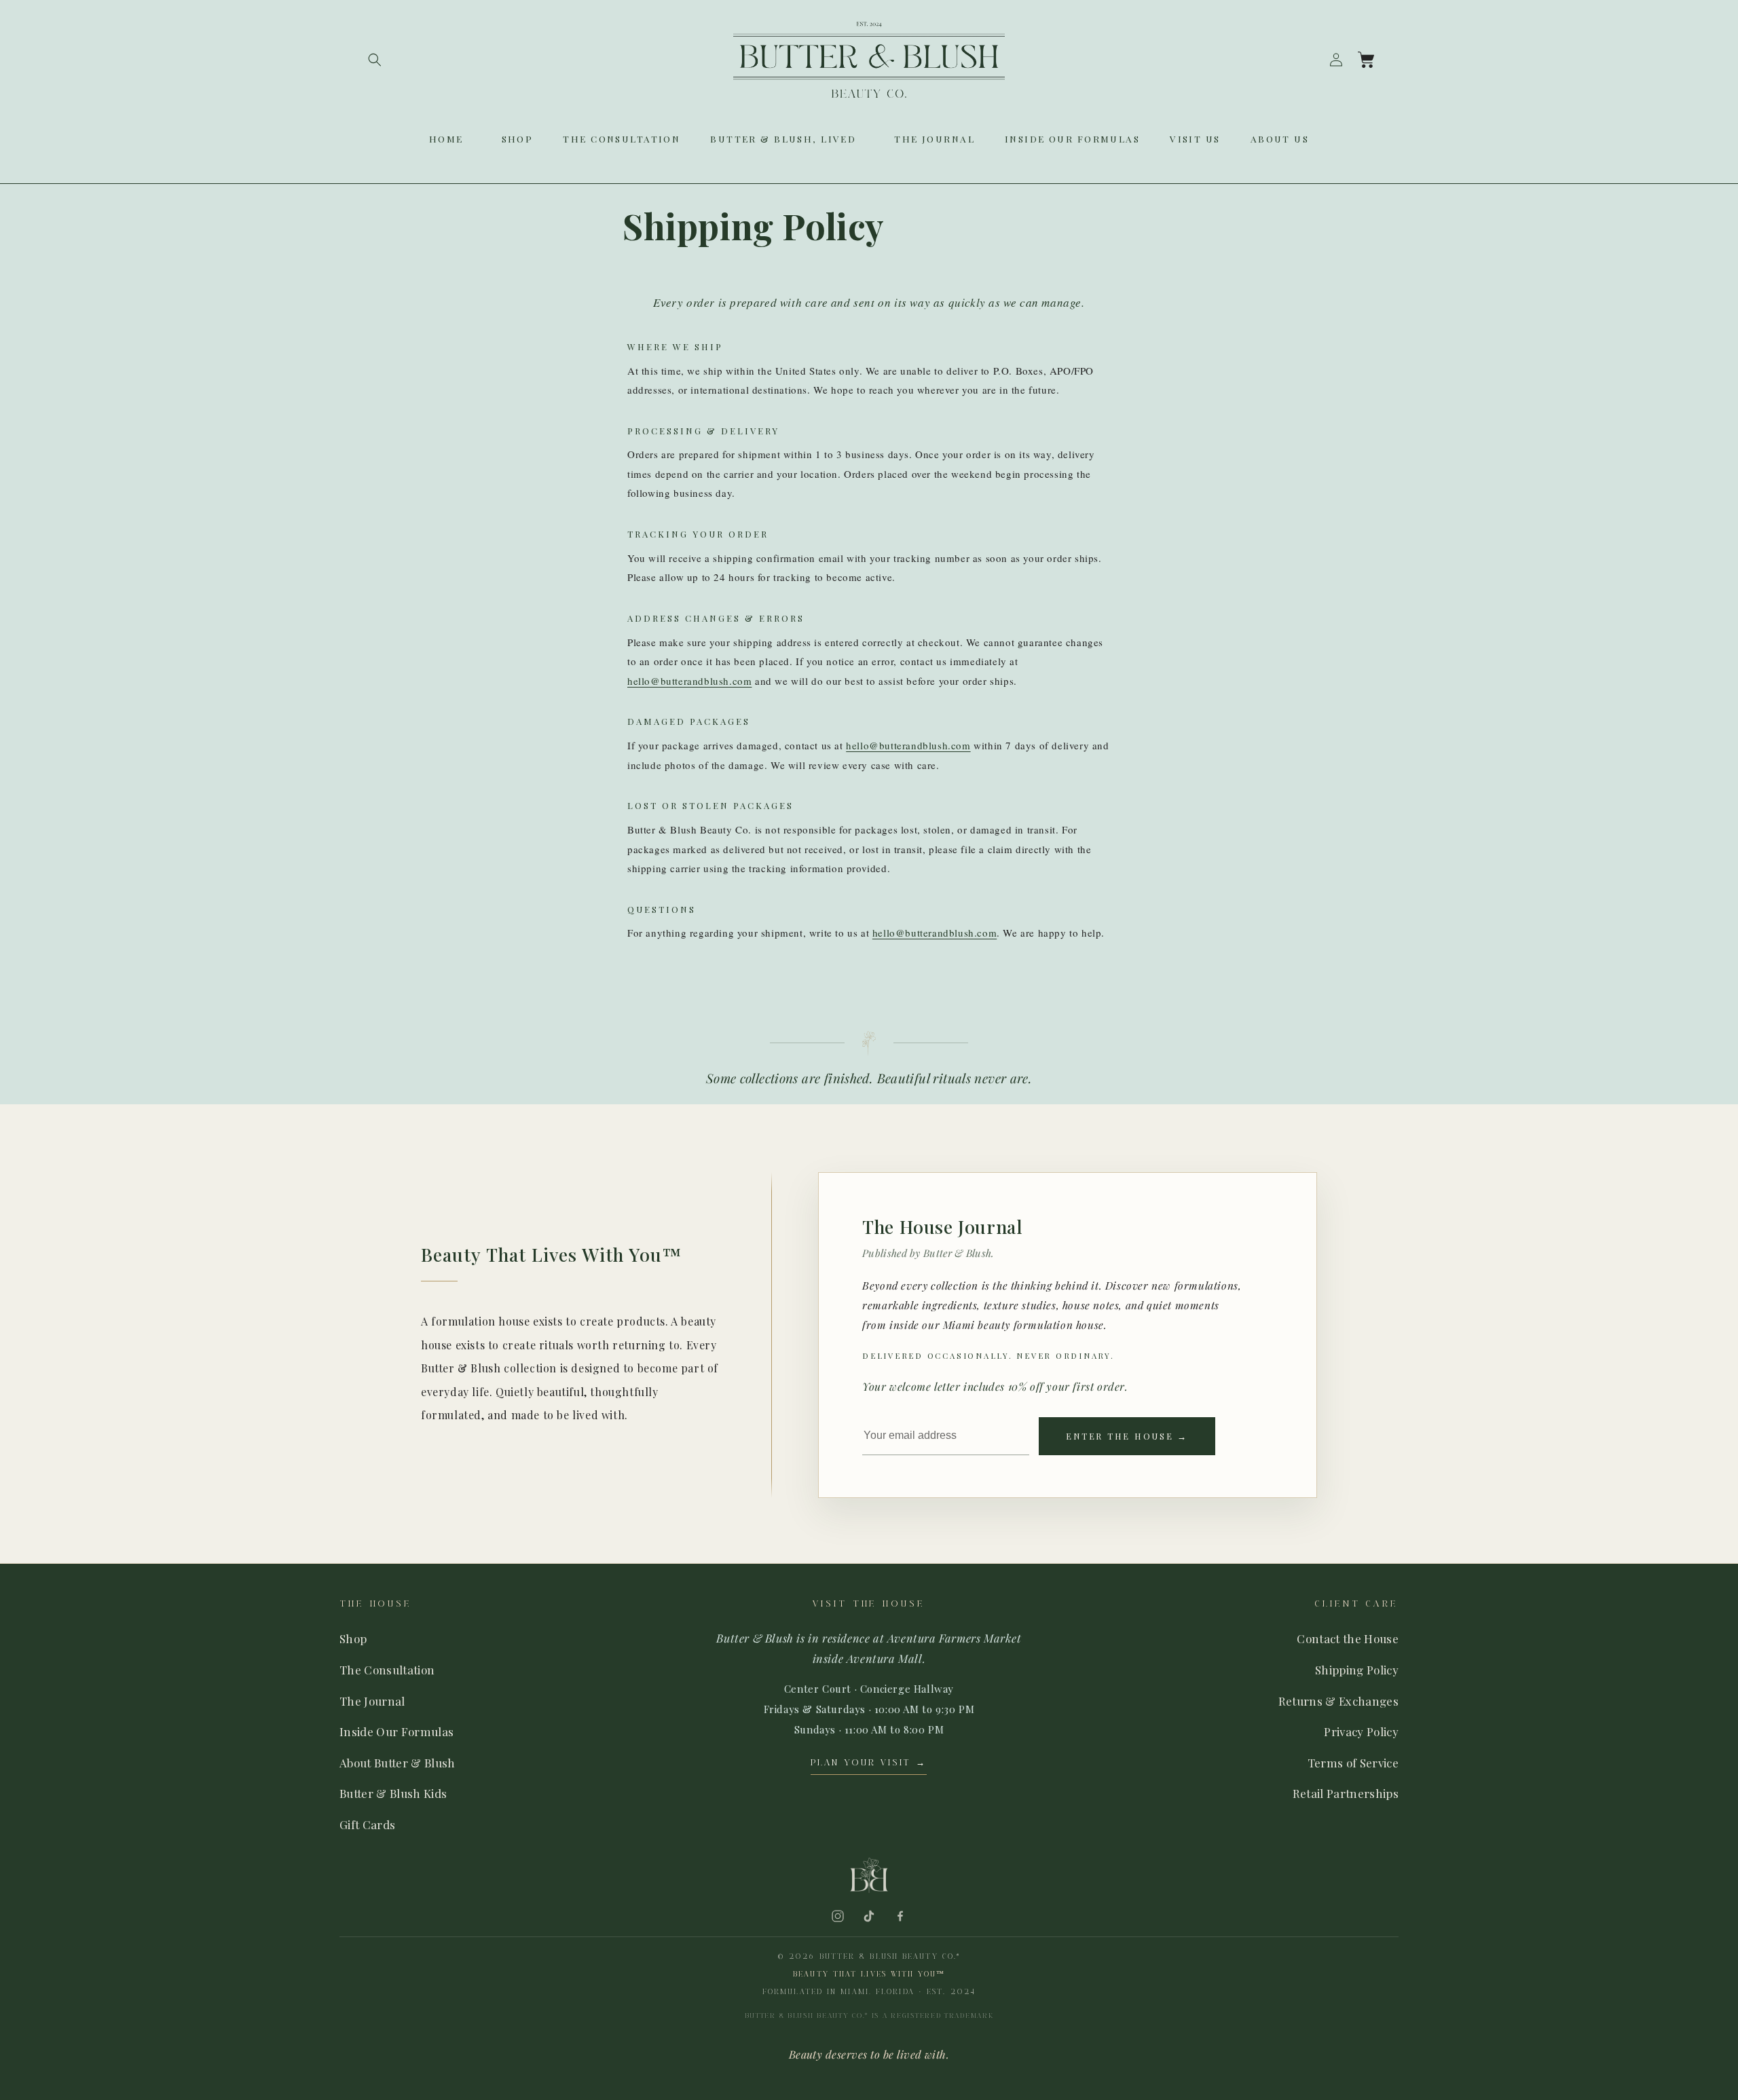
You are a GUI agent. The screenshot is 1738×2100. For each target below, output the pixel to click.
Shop (353, 1638)
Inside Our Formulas (396, 1731)
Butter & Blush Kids (393, 1793)
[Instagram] (838, 1916)
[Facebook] (900, 1916)
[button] (375, 60)
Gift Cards (367, 1824)
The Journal (372, 1701)
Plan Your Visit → (869, 1763)
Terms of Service (1353, 1763)
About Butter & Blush (397, 1763)
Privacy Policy (1361, 1731)
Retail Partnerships (1346, 1793)
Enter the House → (1127, 1436)
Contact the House (1348, 1638)
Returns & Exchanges (1338, 1701)
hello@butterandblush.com (689, 681)
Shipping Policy (1357, 1670)
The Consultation (387, 1670)
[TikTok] (869, 1916)
